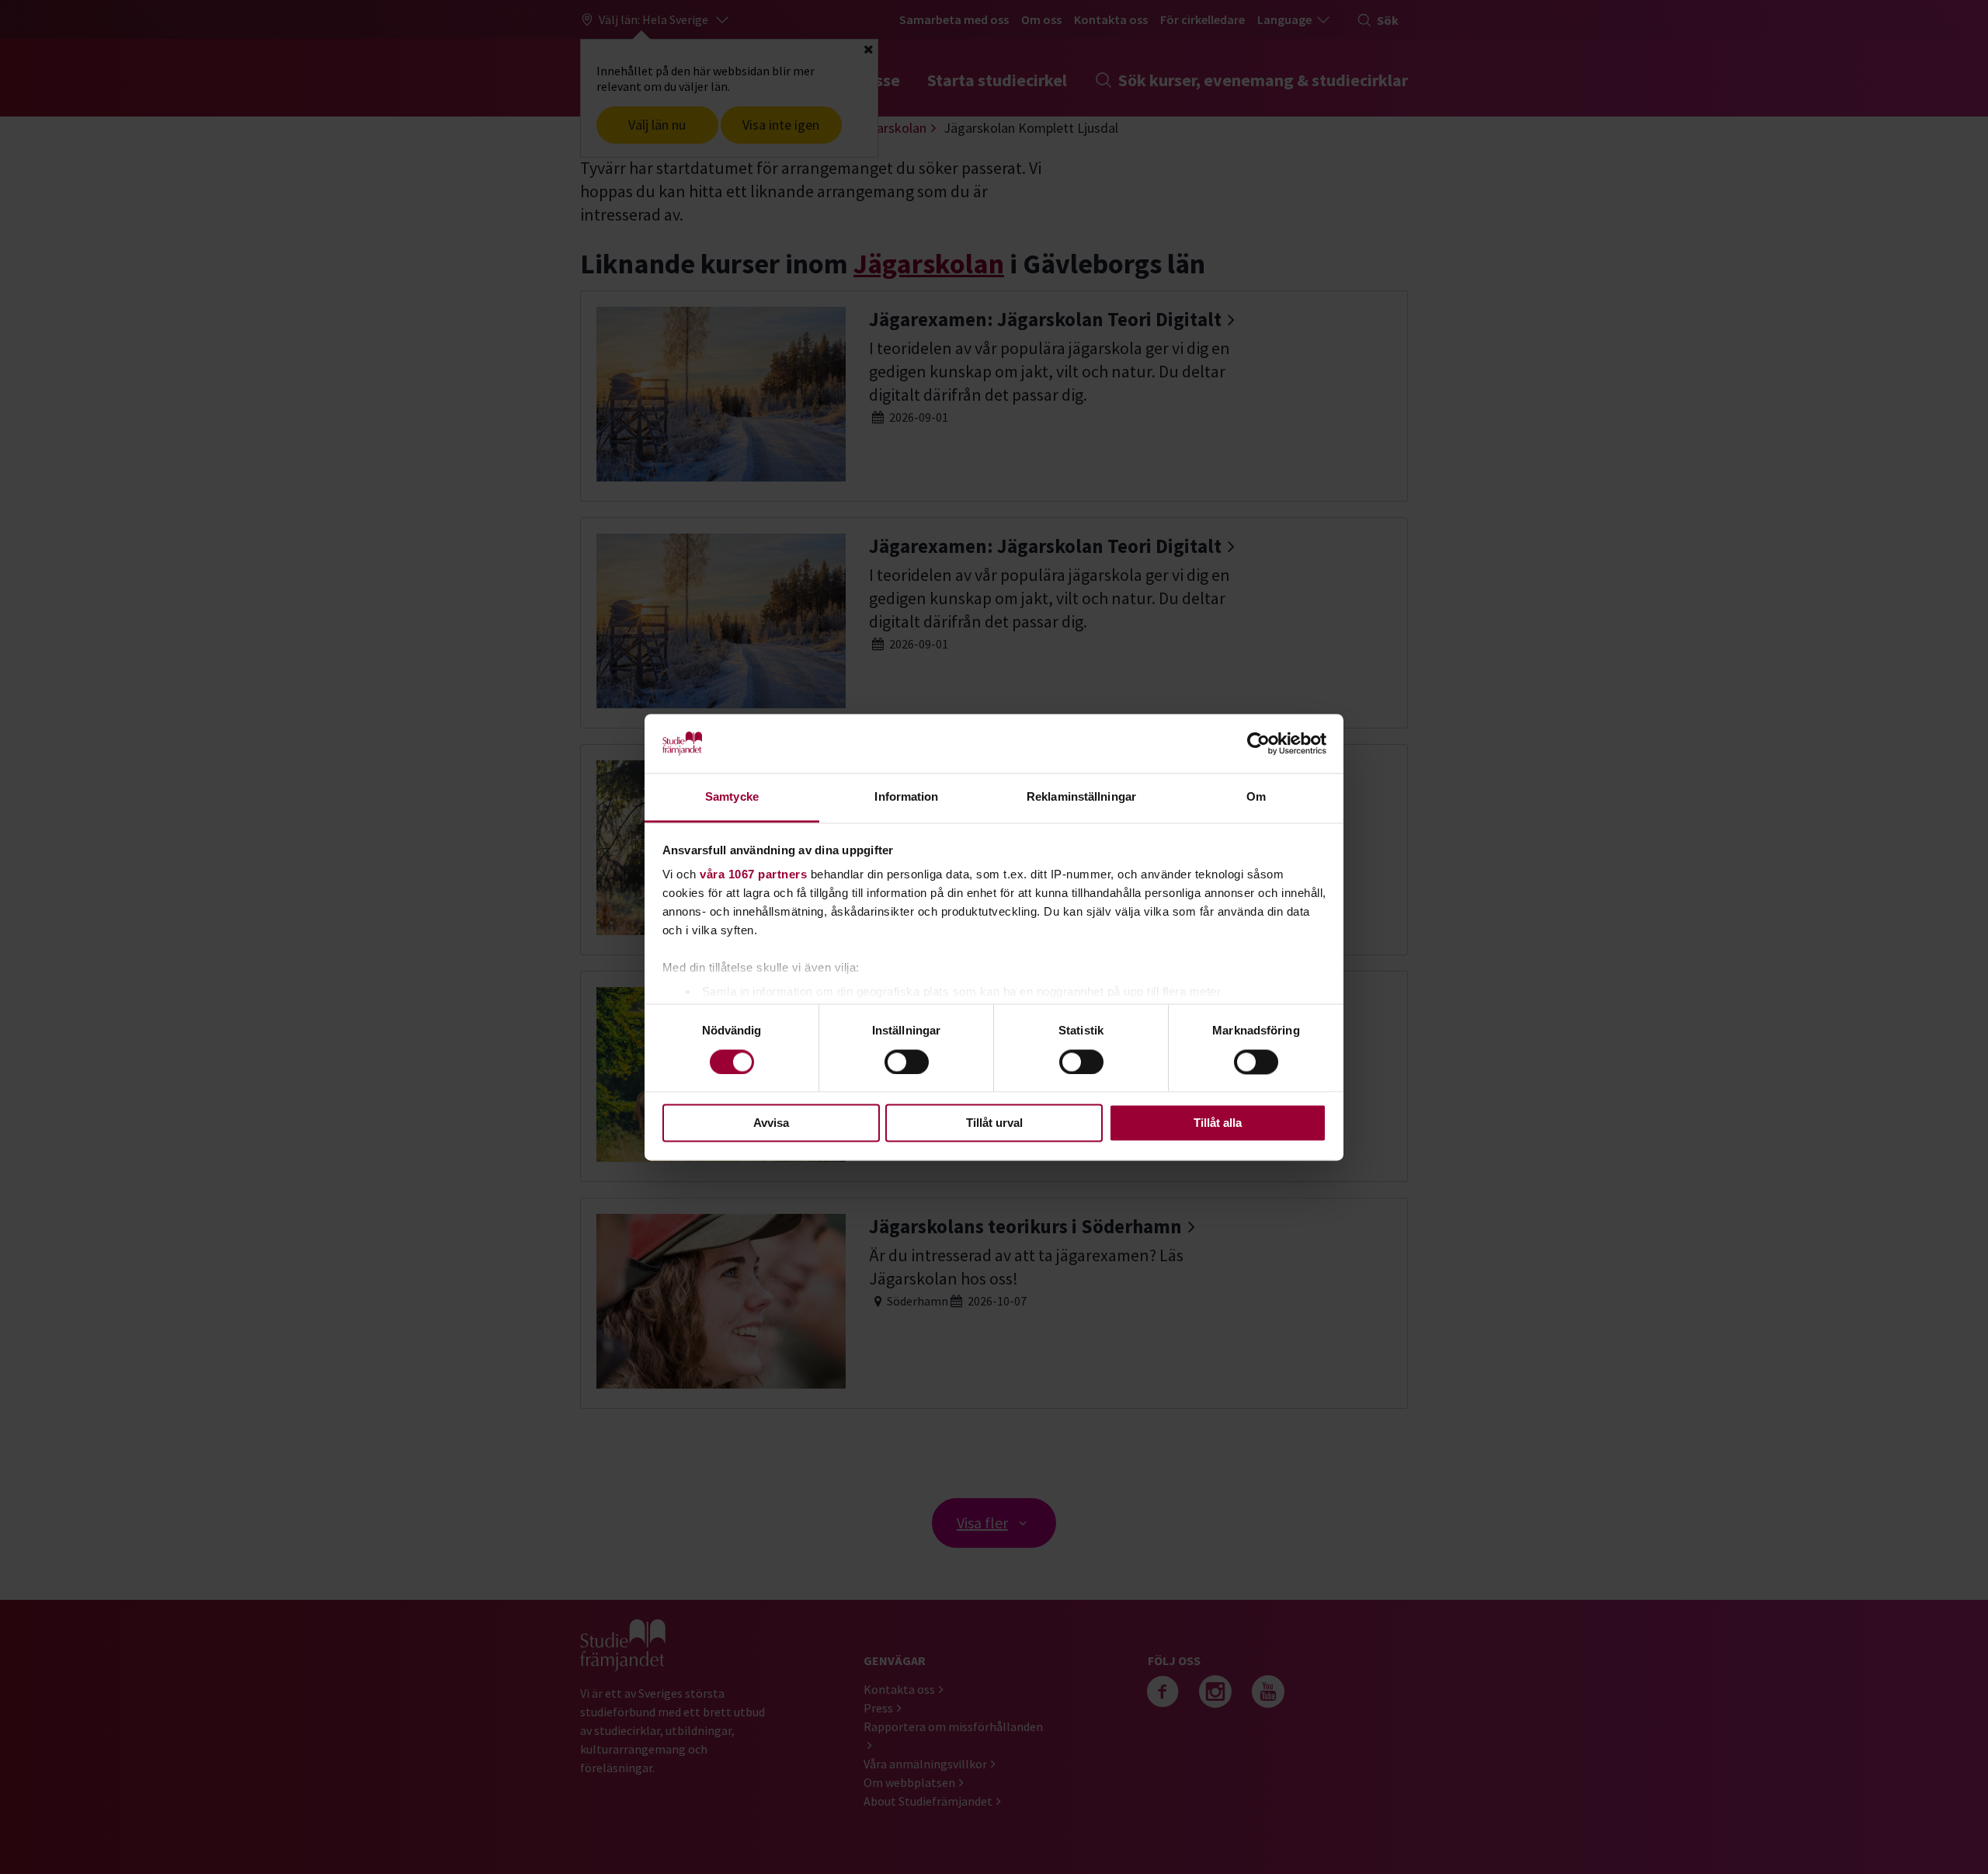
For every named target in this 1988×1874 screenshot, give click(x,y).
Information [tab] (906, 797)
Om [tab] (1256, 797)
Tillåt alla (1218, 1123)
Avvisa (771, 1123)
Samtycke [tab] (732, 797)
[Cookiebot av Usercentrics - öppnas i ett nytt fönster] (1258, 743)
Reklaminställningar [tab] (1081, 797)
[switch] (907, 1062)
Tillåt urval (994, 1123)
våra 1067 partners (753, 875)
